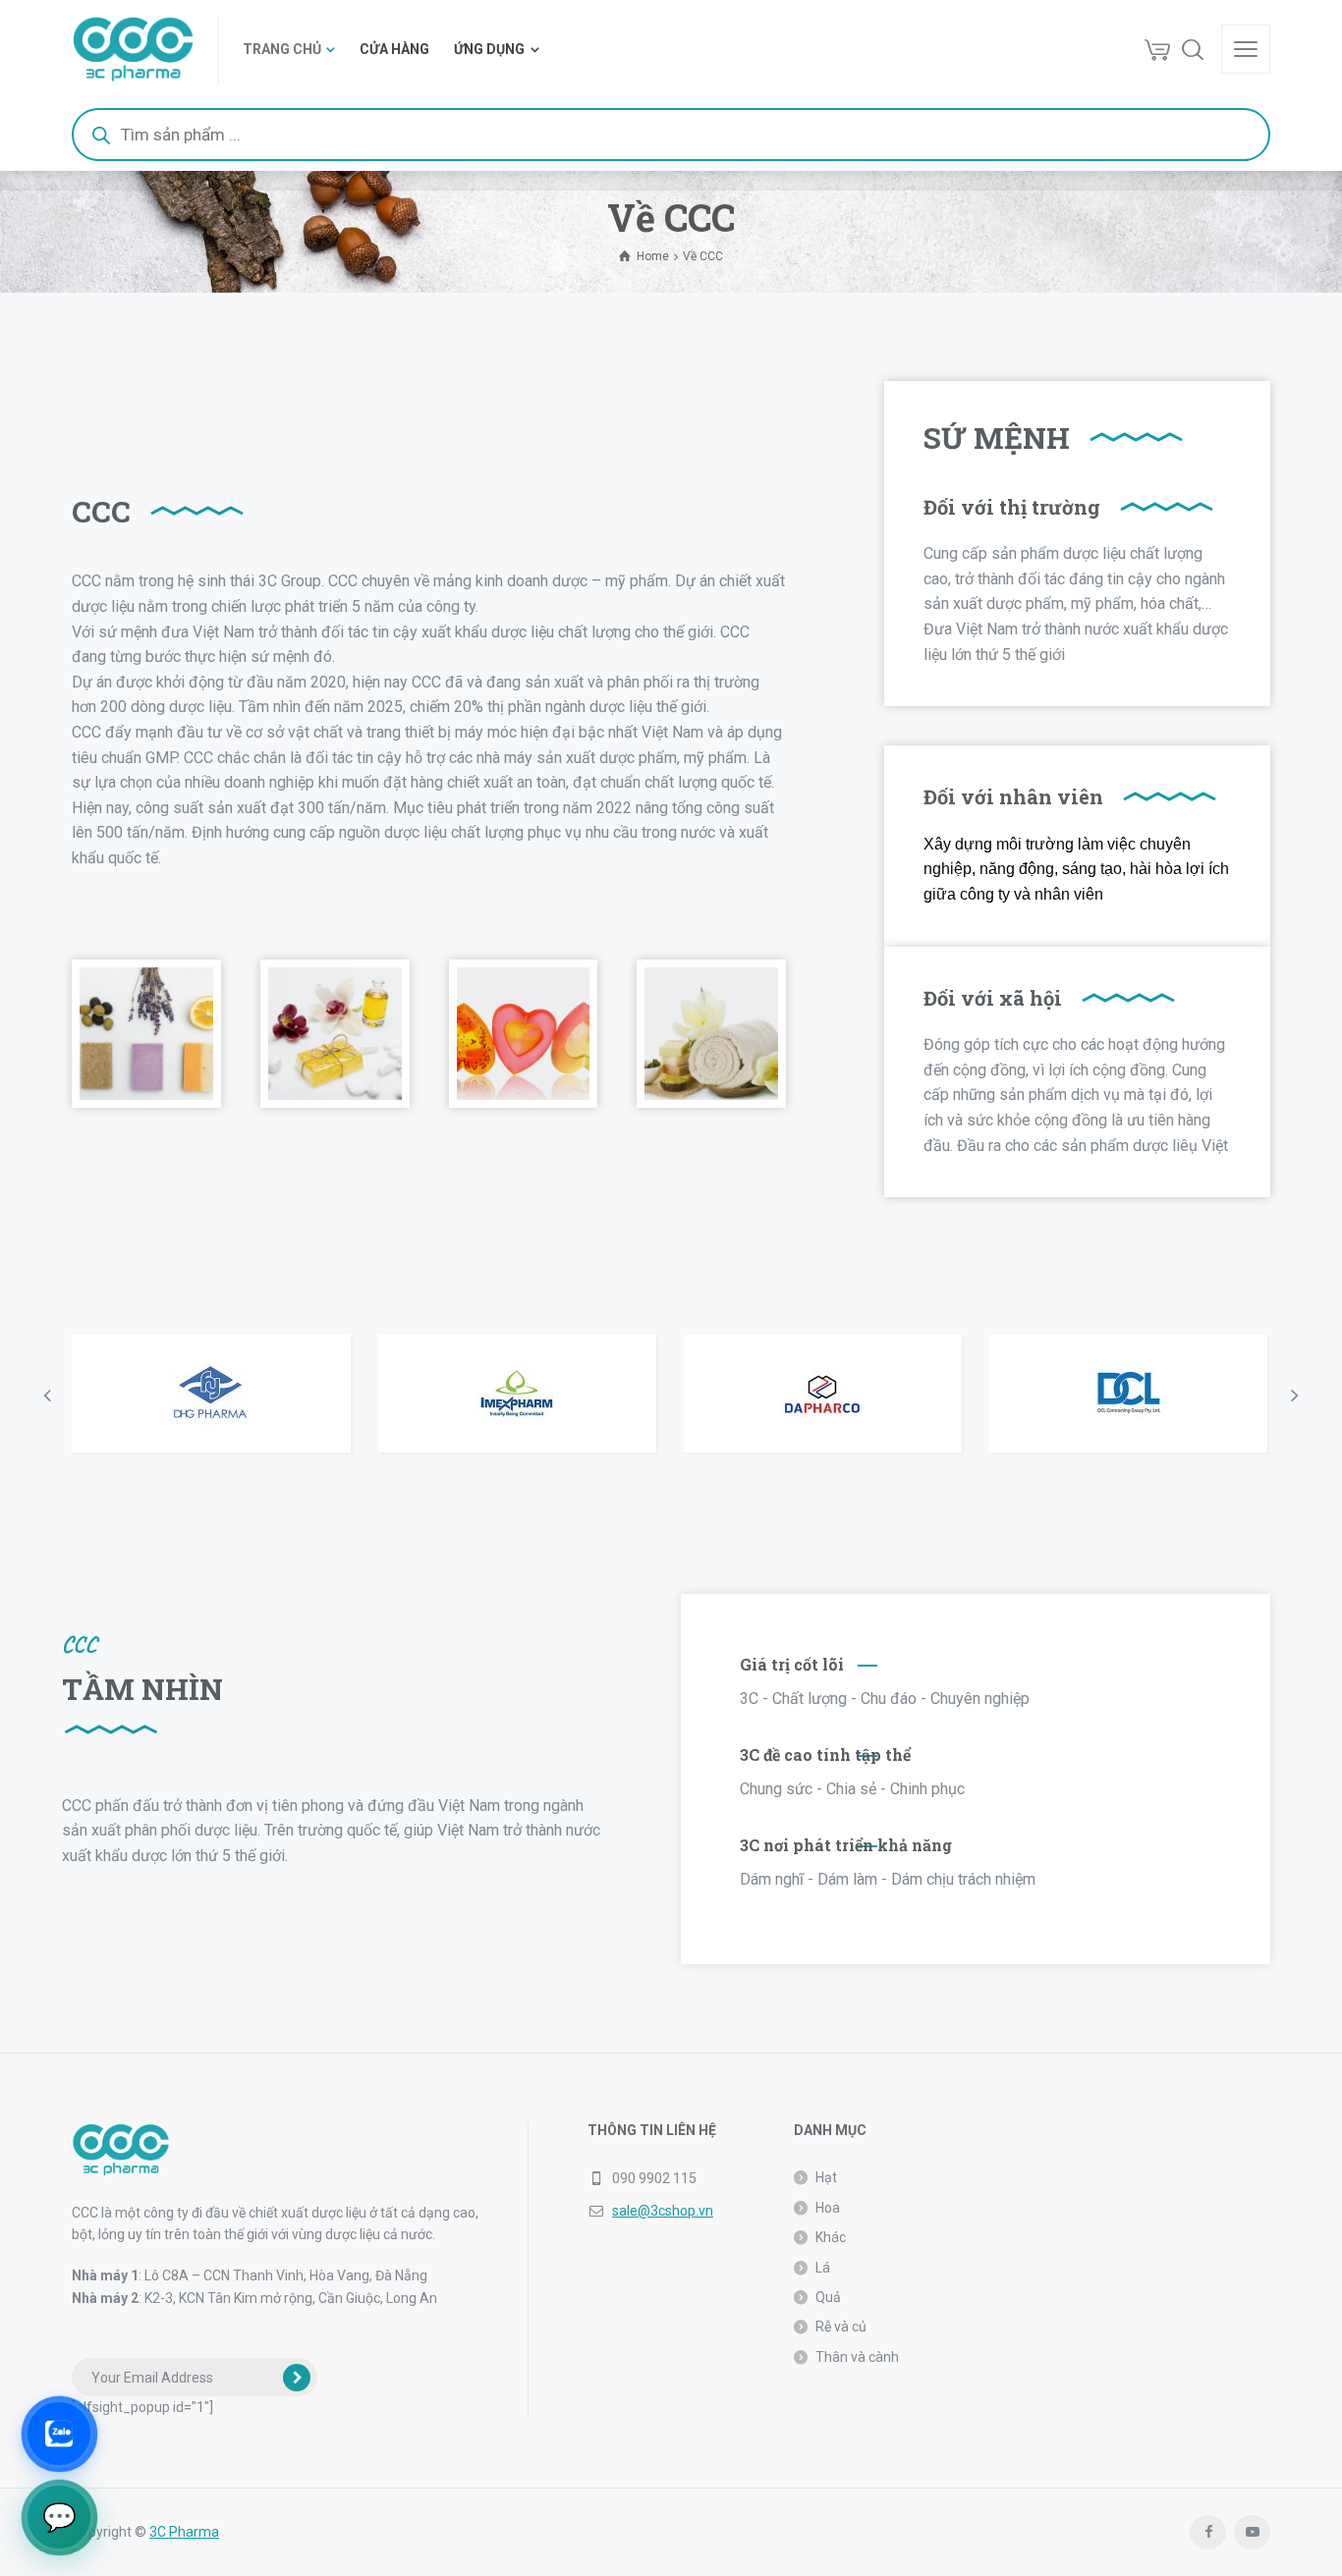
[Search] (1193, 49)
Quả (828, 2297)
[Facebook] (1208, 2532)
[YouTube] (1252, 2532)
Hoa (828, 2208)
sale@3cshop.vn (663, 2211)
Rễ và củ (841, 2327)
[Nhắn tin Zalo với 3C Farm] (59, 2434)
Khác (831, 2237)
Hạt (826, 2177)
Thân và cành (857, 2357)
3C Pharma (184, 2532)
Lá (823, 2268)
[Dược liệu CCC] (133, 49)
